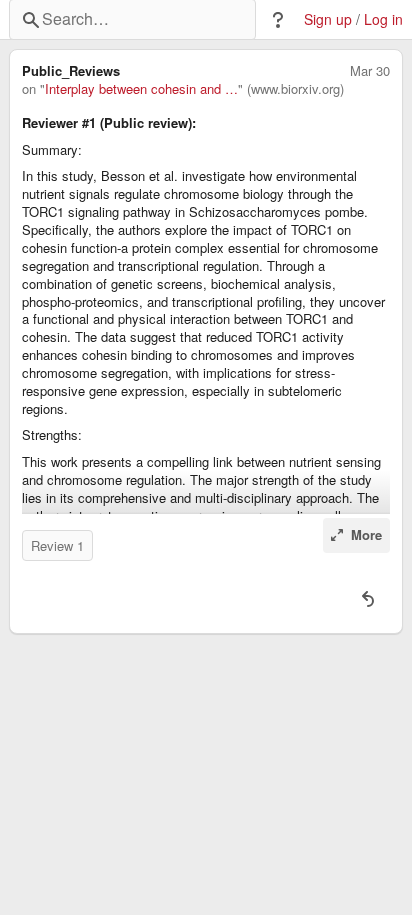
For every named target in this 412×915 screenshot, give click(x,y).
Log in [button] (383, 19)
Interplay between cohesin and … (141, 89)
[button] (278, 20)
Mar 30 (370, 71)
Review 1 (57, 545)
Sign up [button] (328, 19)
